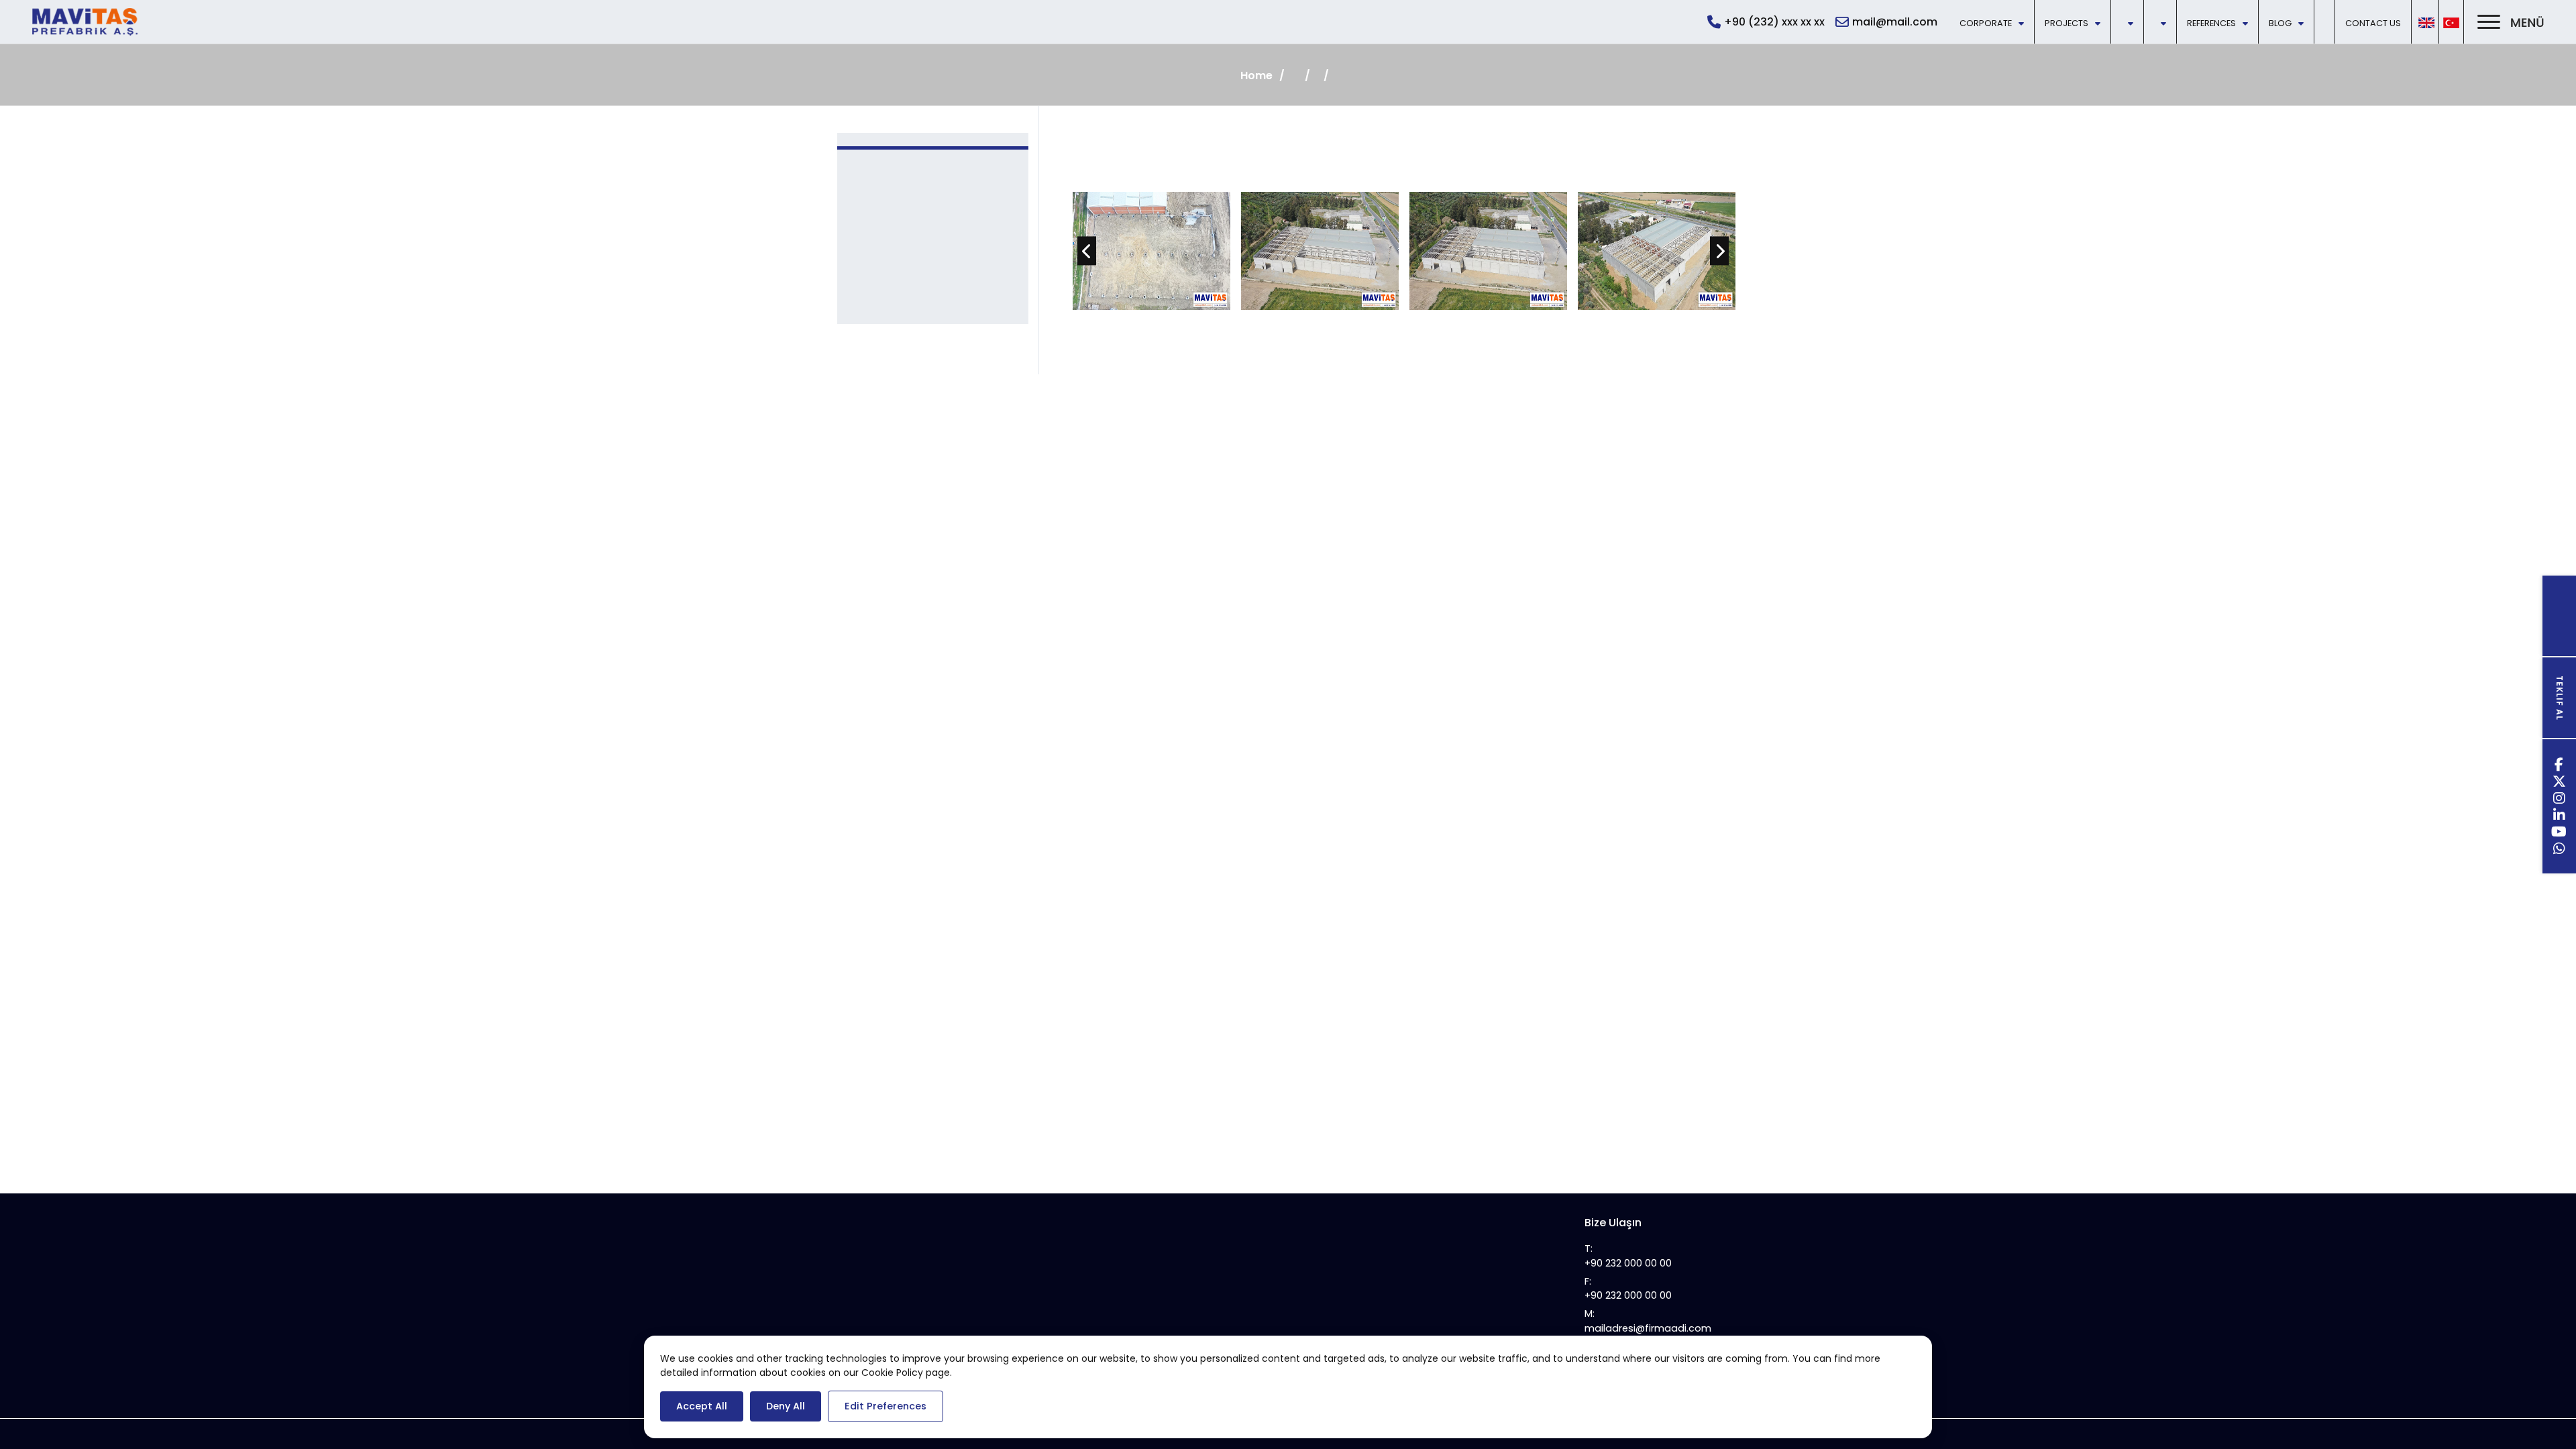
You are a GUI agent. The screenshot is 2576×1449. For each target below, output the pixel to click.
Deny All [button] (786, 1406)
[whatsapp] (2560, 850)
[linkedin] (2560, 817)
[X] (2560, 783)
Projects (2067, 23)
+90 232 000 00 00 (1628, 1263)
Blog (2280, 23)
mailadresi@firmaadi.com (1648, 1328)
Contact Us (2373, 23)
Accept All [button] (702, 1406)
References (2211, 23)
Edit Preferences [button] (885, 1406)
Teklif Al (2560, 698)
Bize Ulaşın (1613, 1223)
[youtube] (2559, 834)
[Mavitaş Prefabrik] (85, 22)
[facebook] (2559, 766)
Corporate (1986, 23)
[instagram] (2560, 800)
